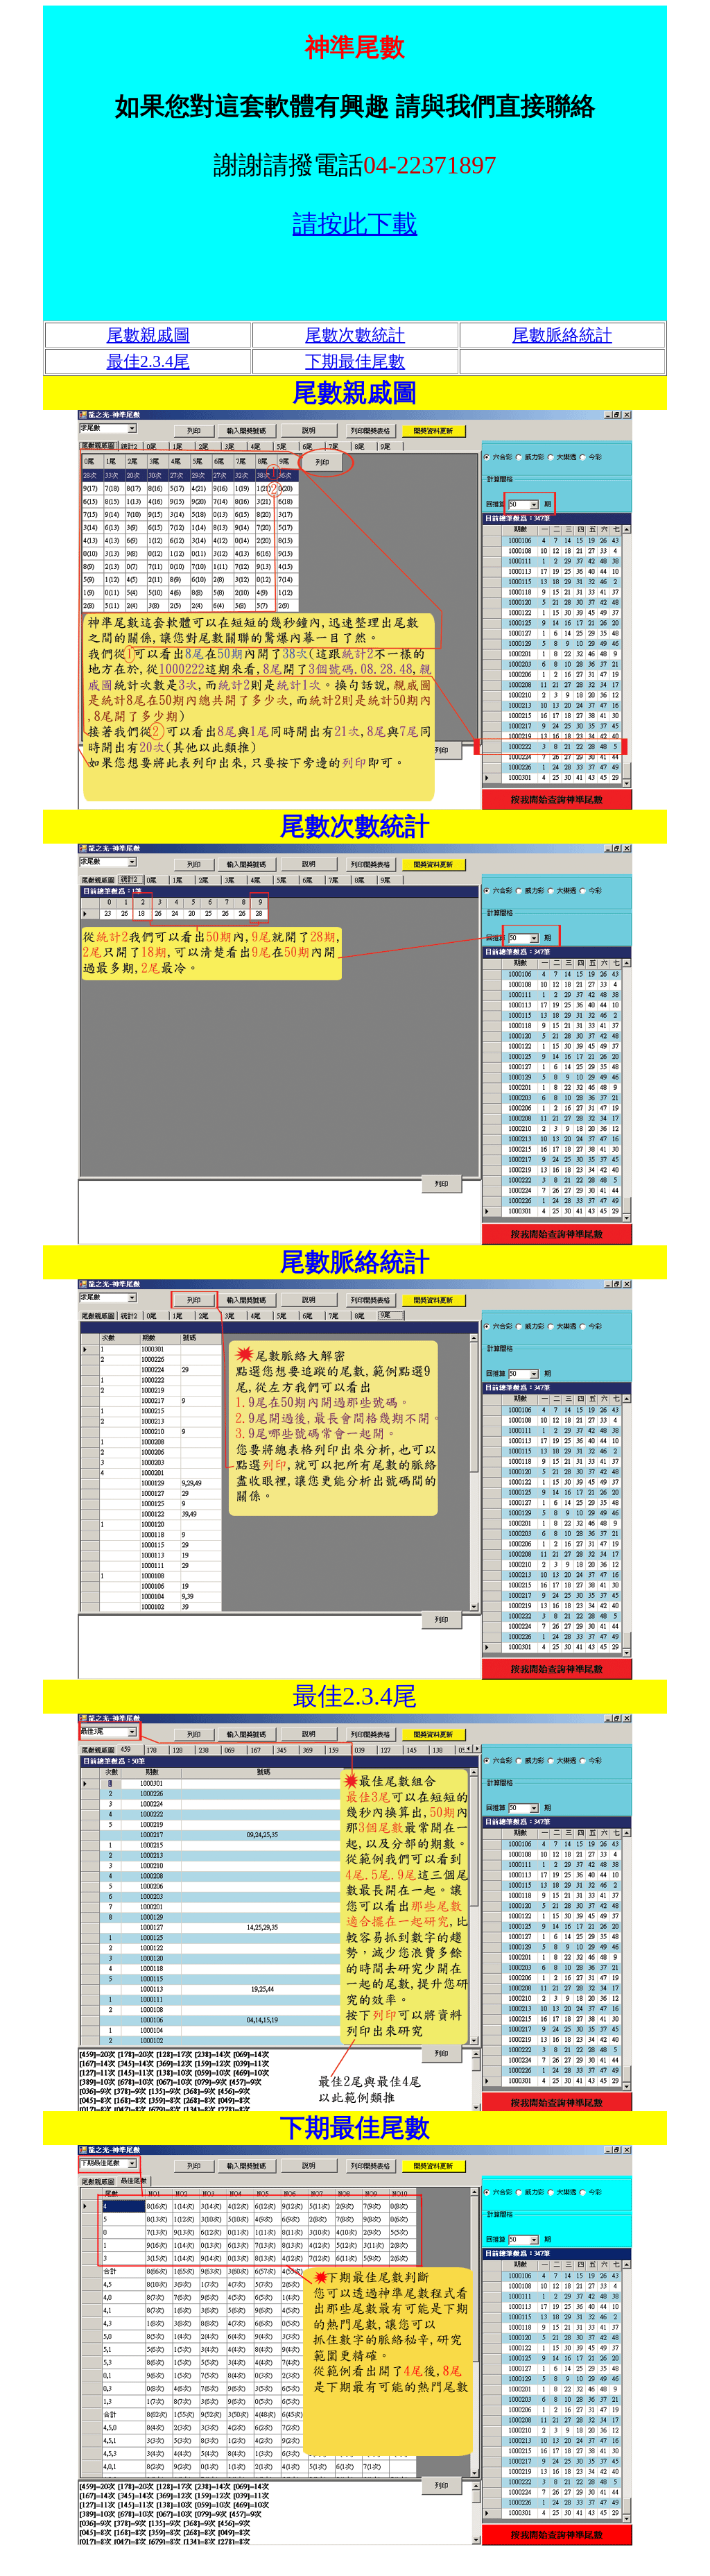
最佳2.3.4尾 (148, 361)
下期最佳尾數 (355, 361)
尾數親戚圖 (148, 335)
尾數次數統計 (355, 335)
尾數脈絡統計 (562, 335)
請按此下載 (355, 224)
